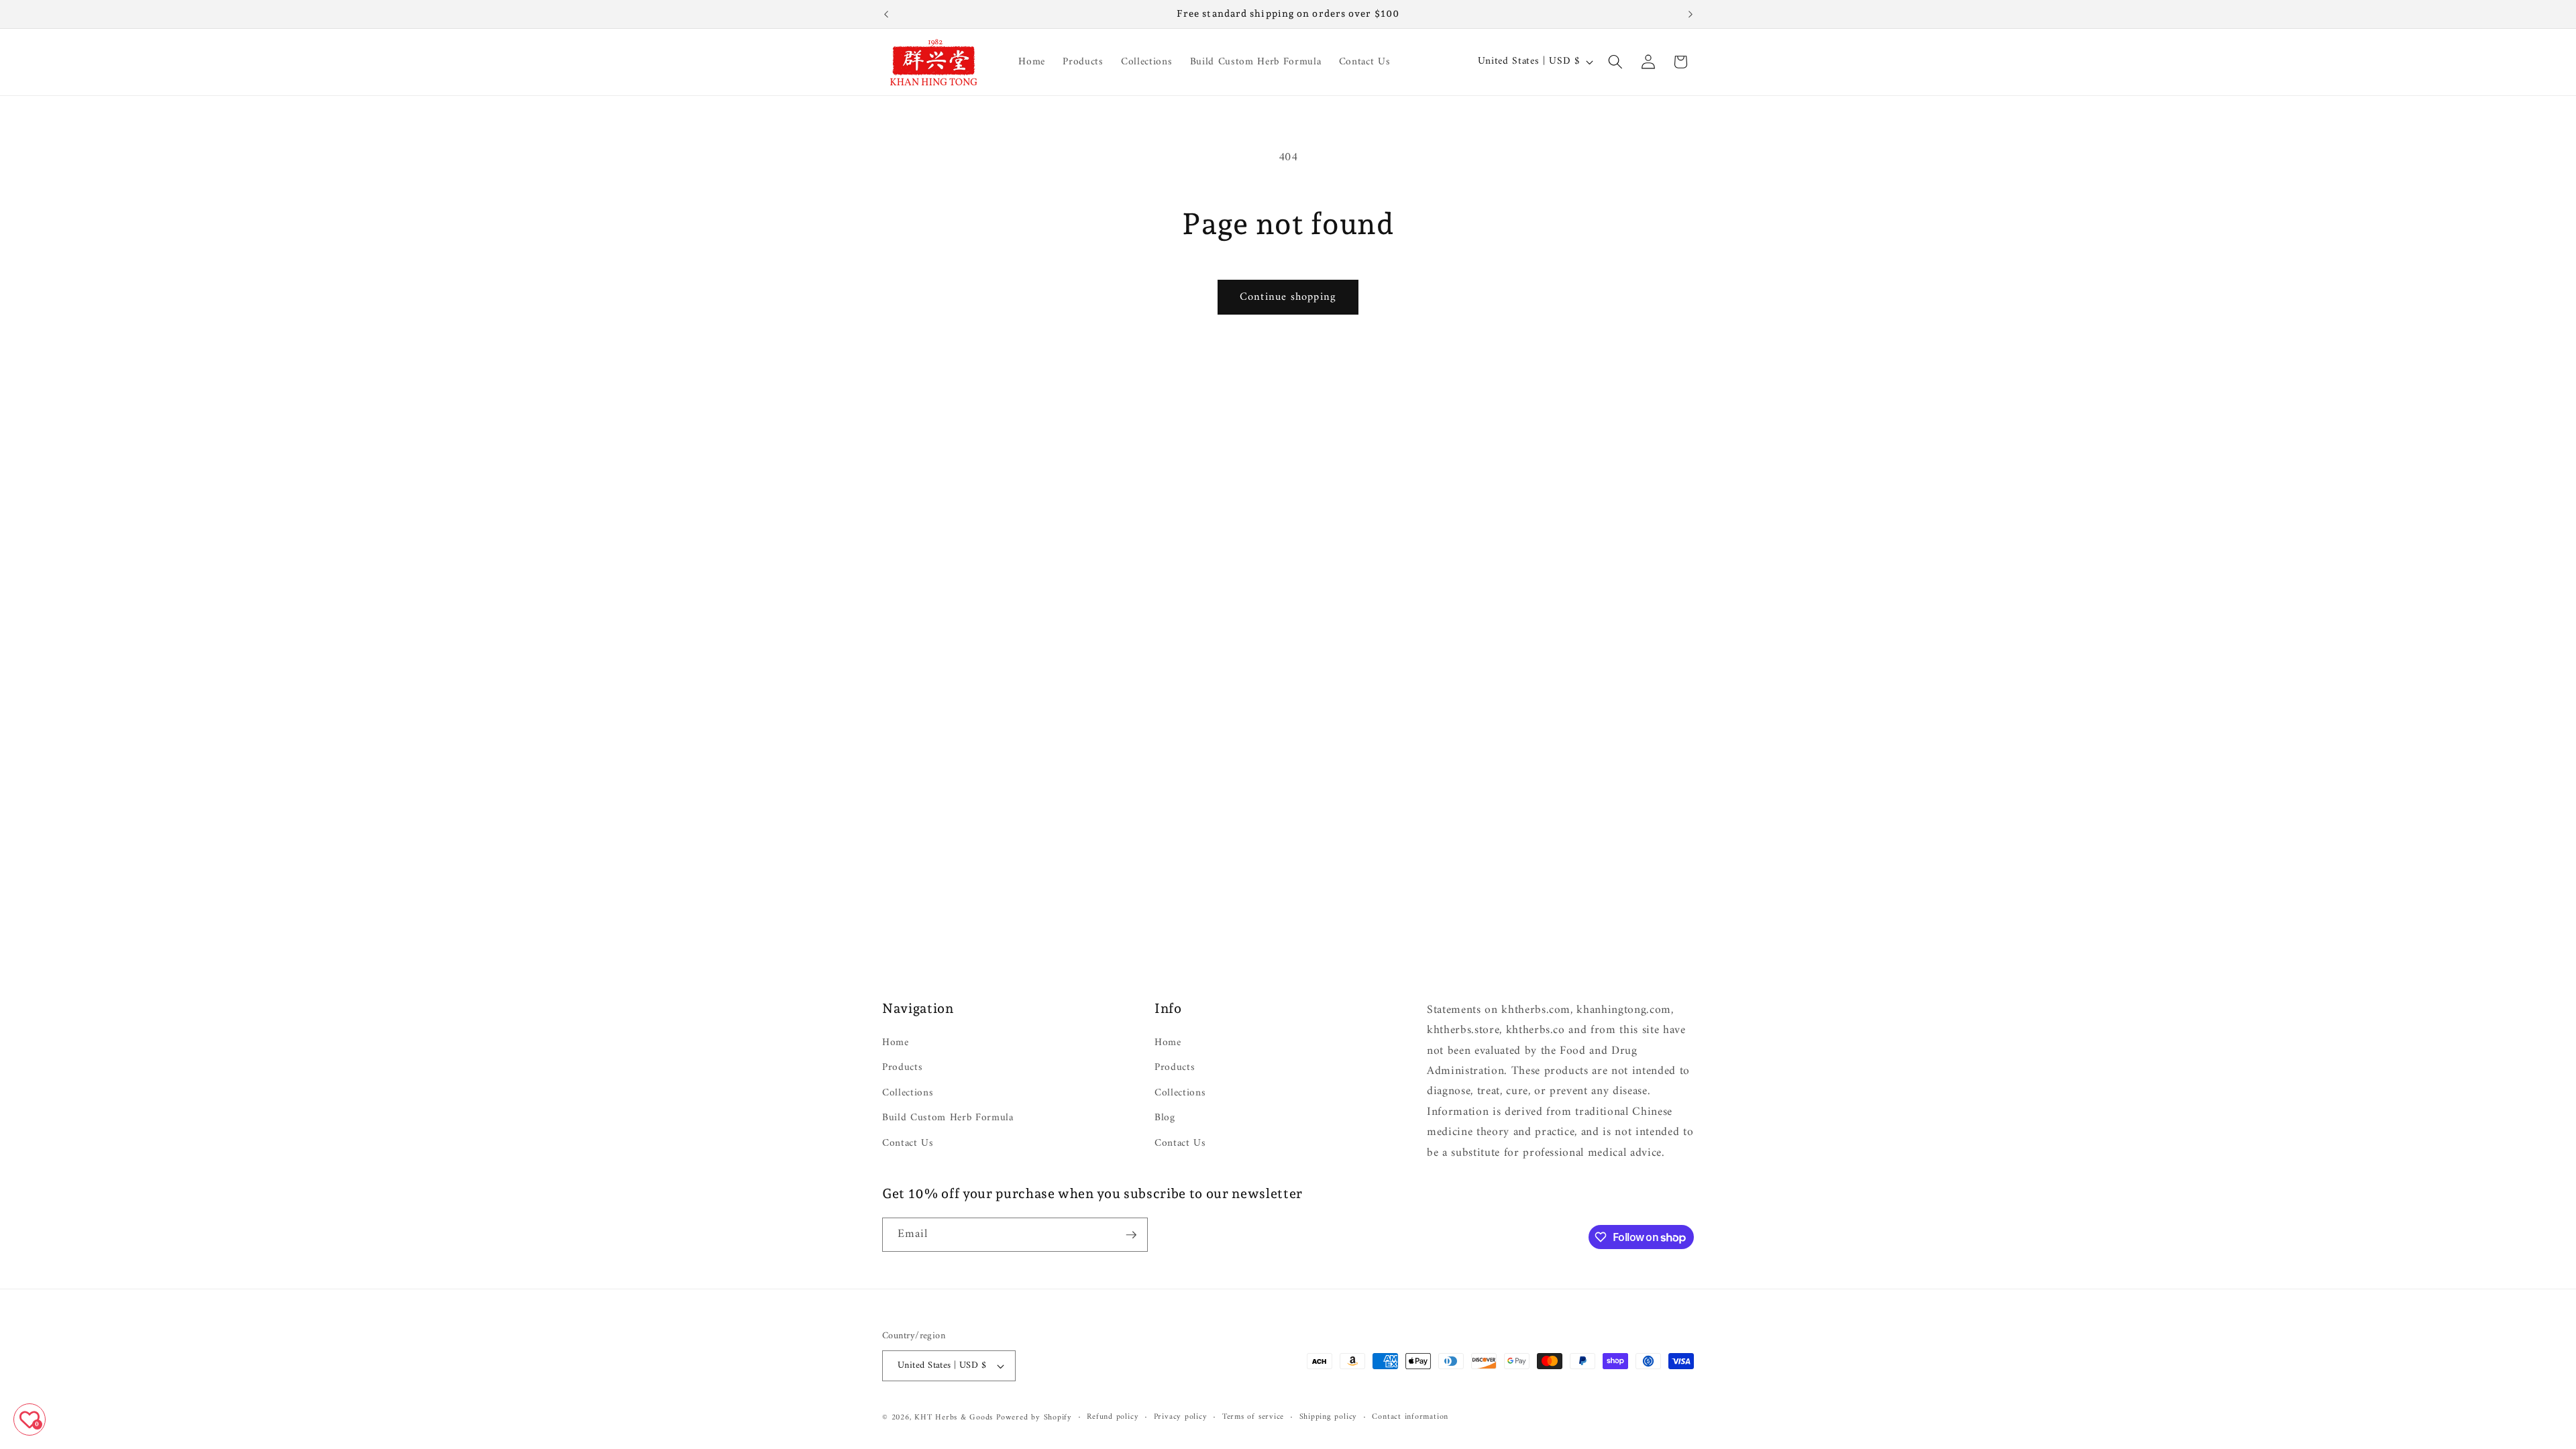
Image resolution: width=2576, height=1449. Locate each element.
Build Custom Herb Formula (948, 1118)
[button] (1615, 62)
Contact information (1410, 1417)
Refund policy (1113, 1417)
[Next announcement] (1690, 14)
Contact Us (908, 1143)
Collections (908, 1093)
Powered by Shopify (1034, 1417)
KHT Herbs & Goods (954, 1417)
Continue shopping (1288, 297)
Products (902, 1068)
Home (896, 1043)
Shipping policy (1329, 1417)
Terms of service (1253, 1417)
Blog (1165, 1118)
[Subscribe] (1131, 1235)
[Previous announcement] (886, 14)
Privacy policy (1181, 1417)
